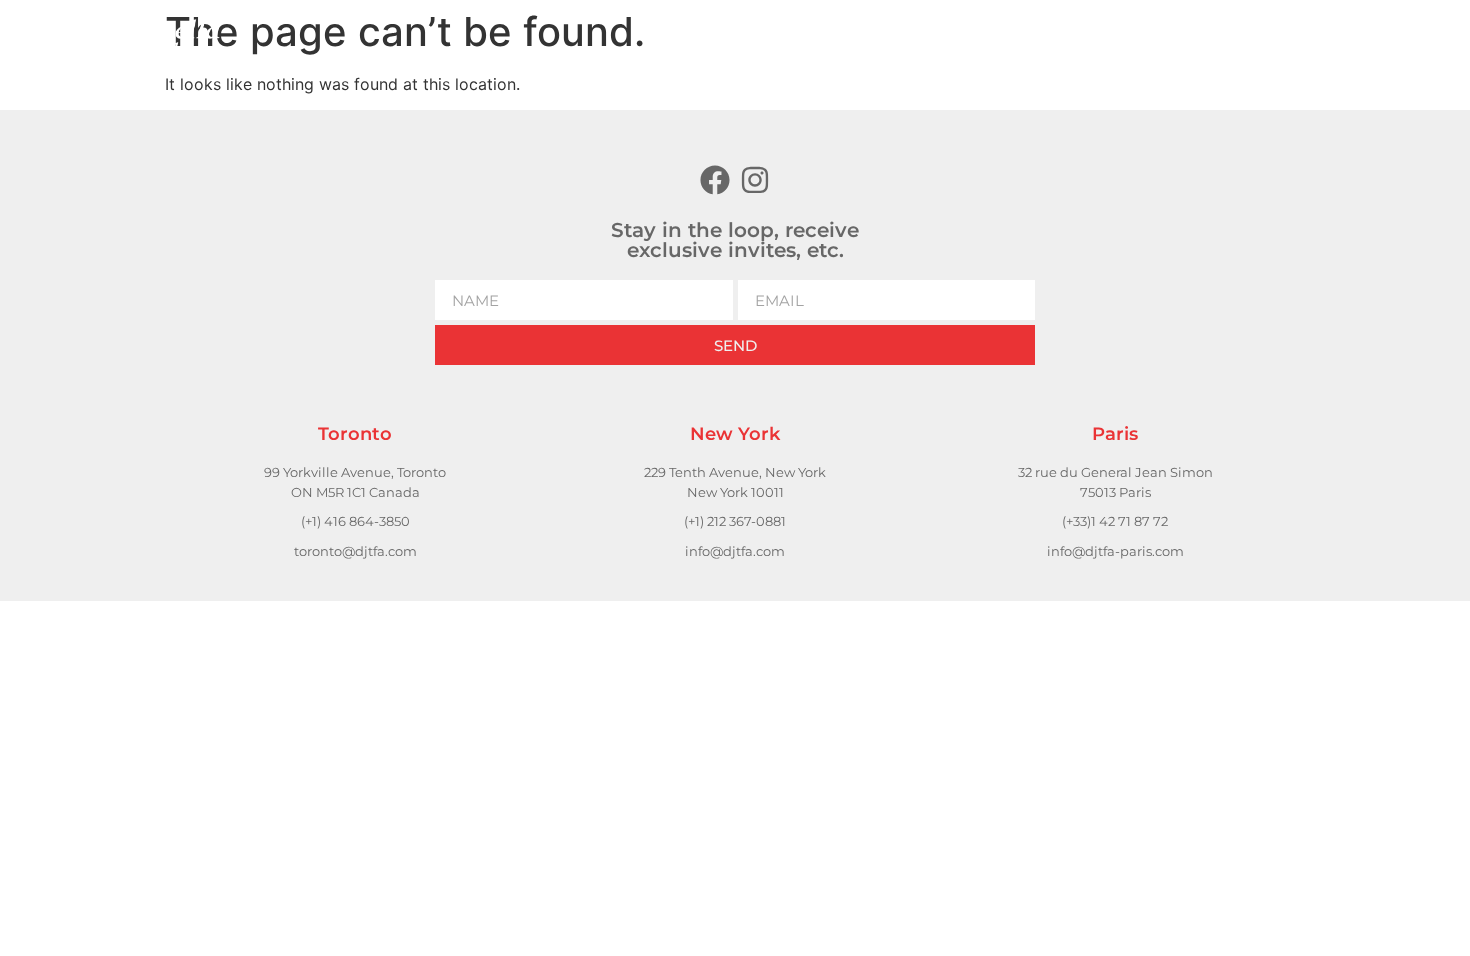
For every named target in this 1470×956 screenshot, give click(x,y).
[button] (1092, 40)
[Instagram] (755, 180)
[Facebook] (715, 180)
